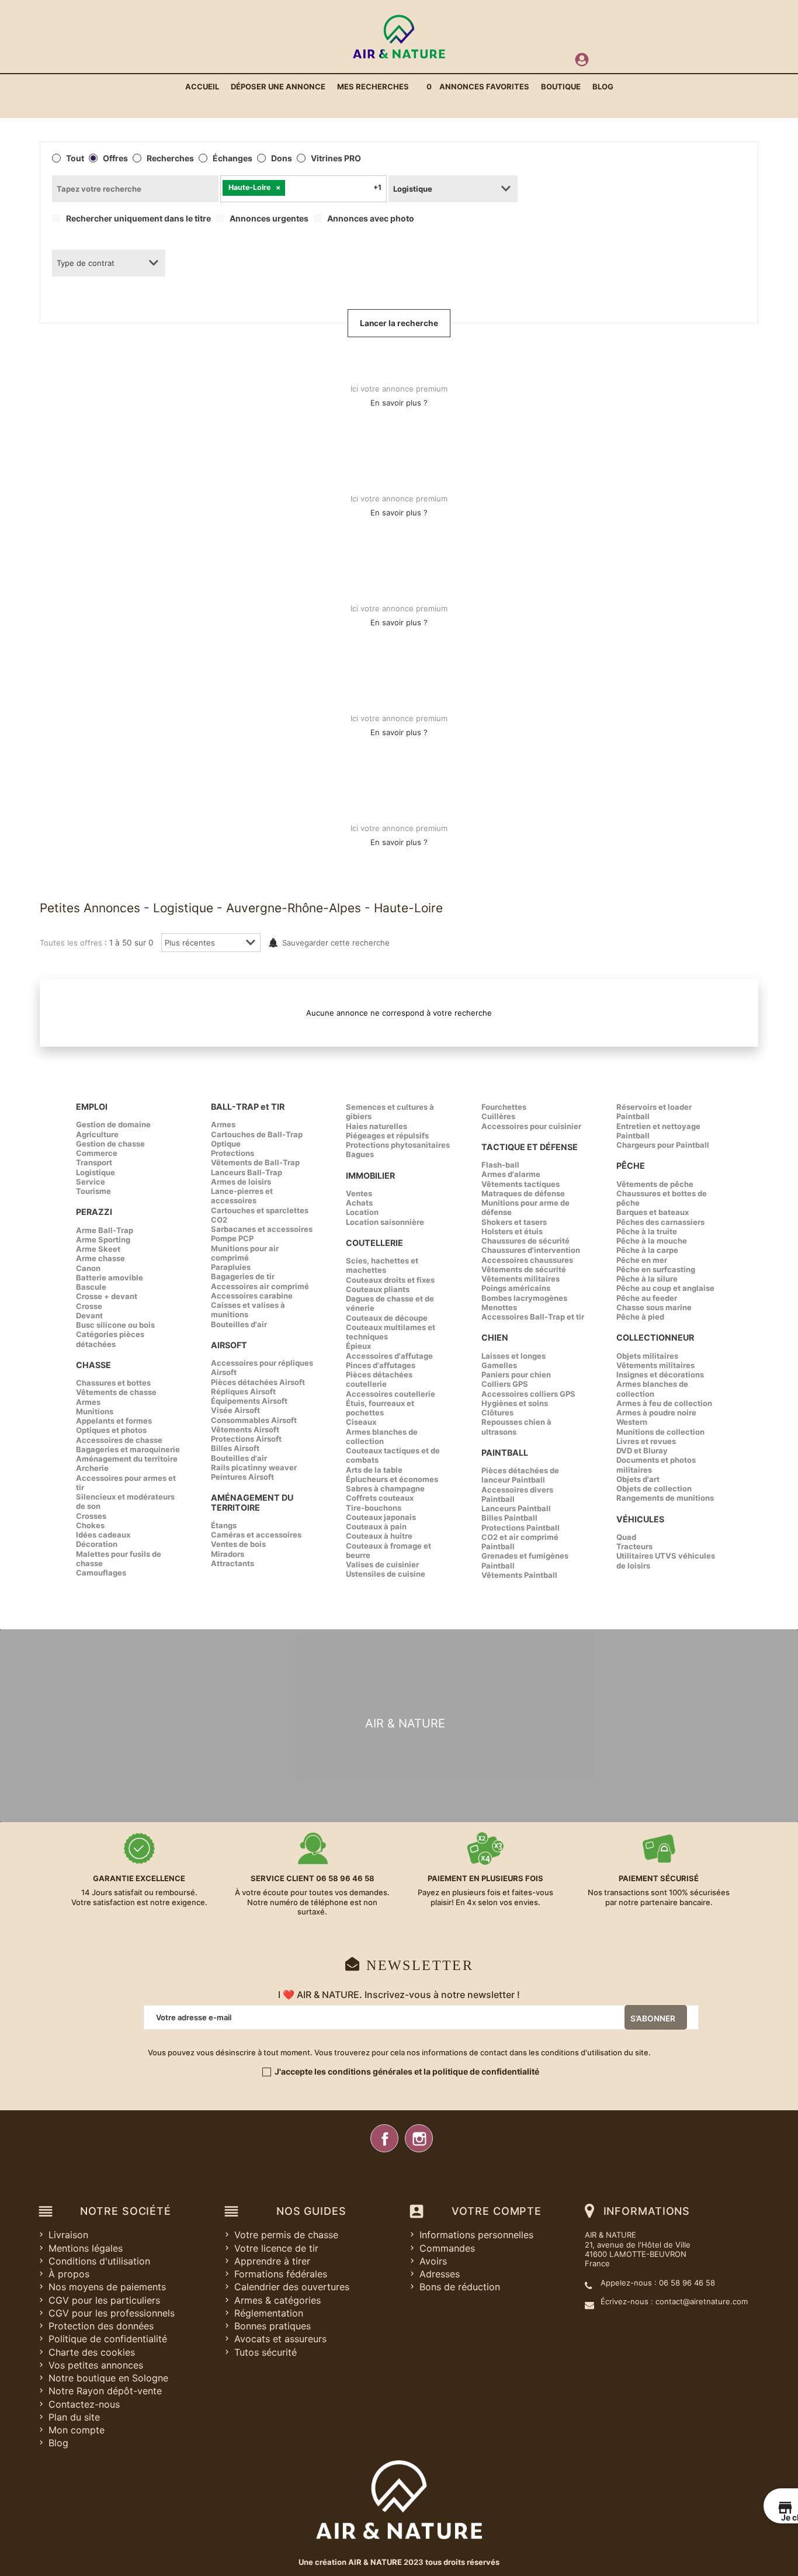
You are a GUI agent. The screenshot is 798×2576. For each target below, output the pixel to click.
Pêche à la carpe (647, 1250)
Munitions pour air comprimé (245, 1253)
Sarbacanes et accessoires (262, 1229)
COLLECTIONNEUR (655, 1337)
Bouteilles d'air (239, 1324)
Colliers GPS (505, 1384)
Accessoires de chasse (119, 1440)
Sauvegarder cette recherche (336, 943)
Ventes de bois (238, 1544)
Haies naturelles (377, 1126)
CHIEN (495, 1337)
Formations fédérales (281, 2274)
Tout (75, 158)
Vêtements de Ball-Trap (255, 1162)
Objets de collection (654, 1488)
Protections (233, 1153)
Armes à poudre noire (656, 1412)
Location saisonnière (385, 1222)
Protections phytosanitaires (398, 1145)
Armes (88, 1402)
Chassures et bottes (113, 1383)
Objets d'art (638, 1479)
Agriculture (97, 1134)
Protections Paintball (521, 1528)
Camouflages (101, 1573)
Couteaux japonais (381, 1517)
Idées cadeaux (103, 1535)
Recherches (170, 158)
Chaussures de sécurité (525, 1241)
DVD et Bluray (642, 1450)
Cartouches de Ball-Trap (257, 1134)
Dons (282, 158)
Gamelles (499, 1365)
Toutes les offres (71, 943)
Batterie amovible (110, 1277)
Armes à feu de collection (664, 1403)
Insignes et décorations (660, 1374)
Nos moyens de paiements (107, 2287)
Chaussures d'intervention (531, 1250)
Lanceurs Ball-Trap (247, 1172)
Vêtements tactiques (521, 1184)
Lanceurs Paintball (516, 1508)
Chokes (90, 1525)
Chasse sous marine (654, 1307)
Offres (115, 158)
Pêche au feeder (647, 1298)
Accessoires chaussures (527, 1260)
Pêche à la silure (647, 1279)
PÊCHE (631, 1166)
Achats (359, 1203)
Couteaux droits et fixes (390, 1280)
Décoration (97, 1544)
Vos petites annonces (96, 2365)
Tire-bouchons (374, 1508)
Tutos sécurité (266, 2352)
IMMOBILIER (370, 1176)
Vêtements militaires (521, 1279)
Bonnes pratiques (273, 2326)
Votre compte (497, 2211)
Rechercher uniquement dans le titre (138, 219)
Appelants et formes (114, 1421)
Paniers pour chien (516, 1374)
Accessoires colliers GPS (528, 1394)
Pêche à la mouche (652, 1241)
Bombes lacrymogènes (524, 1298)
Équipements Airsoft (249, 1401)
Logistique (96, 1172)
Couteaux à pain (376, 1526)
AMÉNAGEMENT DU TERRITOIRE (252, 1502)
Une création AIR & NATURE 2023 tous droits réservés (399, 2562)
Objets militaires (647, 1356)
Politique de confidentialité (108, 2339)
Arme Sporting (103, 1239)
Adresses (440, 2274)
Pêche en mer (642, 1260)
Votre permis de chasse (286, 2235)
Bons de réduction (460, 2287)
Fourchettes (504, 1107)
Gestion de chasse (110, 1144)
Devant (89, 1315)
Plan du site (74, 2417)
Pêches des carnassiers (660, 1222)
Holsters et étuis (512, 1231)
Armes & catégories (277, 2300)
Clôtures (497, 1412)
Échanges (233, 158)
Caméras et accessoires (256, 1535)
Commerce (97, 1153)
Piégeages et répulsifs (387, 1135)
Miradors (228, 1554)
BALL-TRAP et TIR (248, 1107)
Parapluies (231, 1267)
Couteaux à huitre (379, 1536)
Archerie (92, 1468)
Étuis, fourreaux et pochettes (380, 1408)
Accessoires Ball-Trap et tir (533, 1317)
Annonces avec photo (371, 219)
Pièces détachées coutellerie (379, 1379)
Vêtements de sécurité (524, 1269)
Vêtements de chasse (116, 1392)
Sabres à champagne (385, 1488)
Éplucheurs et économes (392, 1479)
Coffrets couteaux (380, 1498)
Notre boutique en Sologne (108, 2378)
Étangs (224, 1525)
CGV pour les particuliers (104, 2300)
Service (91, 1182)
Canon (88, 1268)
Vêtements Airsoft (245, 1429)
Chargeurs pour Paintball (663, 1145)
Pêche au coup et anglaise (665, 1288)
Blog (58, 2443)
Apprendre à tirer (272, 2261)
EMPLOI (92, 1107)
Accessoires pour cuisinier (531, 1126)
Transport (94, 1162)
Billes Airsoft (235, 1448)
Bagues (360, 1154)
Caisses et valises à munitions (248, 1310)
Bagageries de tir (243, 1276)
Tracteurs (634, 1546)
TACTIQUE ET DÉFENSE (530, 1147)
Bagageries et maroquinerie (128, 1449)
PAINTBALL (505, 1453)
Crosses (91, 1516)
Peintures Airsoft (242, 1477)
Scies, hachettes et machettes (382, 1265)
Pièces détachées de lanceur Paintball (520, 1475)
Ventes (359, 1193)
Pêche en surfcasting (656, 1269)
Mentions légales (86, 2248)
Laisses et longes (514, 1356)
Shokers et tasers (514, 1222)
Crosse (89, 1306)
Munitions (95, 1411)
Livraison (68, 2235)
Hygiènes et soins (515, 1403)
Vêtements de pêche (655, 1184)
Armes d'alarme (511, 1174)
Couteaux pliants (378, 1289)
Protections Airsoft (246, 1439)
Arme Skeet (98, 1249)
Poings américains (516, 1288)
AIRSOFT (229, 1345)
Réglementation (269, 2313)
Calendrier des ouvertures (292, 2287)
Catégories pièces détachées (110, 1339)
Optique (226, 1144)
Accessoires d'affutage (389, 1356)
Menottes (499, 1307)
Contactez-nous (84, 2404)
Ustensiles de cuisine (386, 1574)
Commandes (447, 2248)
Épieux (358, 1346)
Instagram (419, 2138)
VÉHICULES (640, 1519)
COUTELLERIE (374, 1243)
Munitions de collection (660, 1432)
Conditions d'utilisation (99, 2261)
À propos (69, 2274)
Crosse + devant (107, 1296)
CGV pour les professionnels (112, 2313)
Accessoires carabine (252, 1296)
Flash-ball (500, 1165)
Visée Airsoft (235, 1410)
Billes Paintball (509, 1518)
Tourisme (93, 1191)
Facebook (384, 2138)
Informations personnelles (476, 2235)
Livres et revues (646, 1441)
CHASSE (93, 1365)
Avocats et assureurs (280, 2339)
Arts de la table (374, 1470)
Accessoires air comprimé (260, 1286)
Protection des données (101, 2326)
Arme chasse (100, 1258)
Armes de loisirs (241, 1182)
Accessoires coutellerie (391, 1394)
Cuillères (498, 1116)
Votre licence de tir (276, 2248)
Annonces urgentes (269, 219)
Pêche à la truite (647, 1231)
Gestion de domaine (113, 1124)
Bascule (91, 1287)
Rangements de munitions (665, 1498)
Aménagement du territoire (127, 1459)
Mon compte (77, 2430)
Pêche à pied (640, 1317)
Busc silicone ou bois (115, 1325)
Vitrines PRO (336, 158)
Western (632, 1422)
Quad (626, 1537)
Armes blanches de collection (382, 1436)
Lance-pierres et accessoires (242, 1196)
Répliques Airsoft (243, 1391)
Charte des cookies (92, 2352)
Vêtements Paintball (519, 1575)
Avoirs (433, 2261)
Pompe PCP (232, 1238)
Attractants (233, 1563)
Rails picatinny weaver (254, 1467)
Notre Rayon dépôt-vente (105, 2391)
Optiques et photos (111, 1430)
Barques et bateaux (653, 1212)
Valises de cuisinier (382, 1564)
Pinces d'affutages (381, 1365)
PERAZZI (94, 1212)
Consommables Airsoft (254, 1420)
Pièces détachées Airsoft (258, 1382)
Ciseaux (361, 1422)
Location (362, 1212)
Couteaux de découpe (387, 1318)
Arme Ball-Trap (105, 1230)
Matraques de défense (523, 1193)
